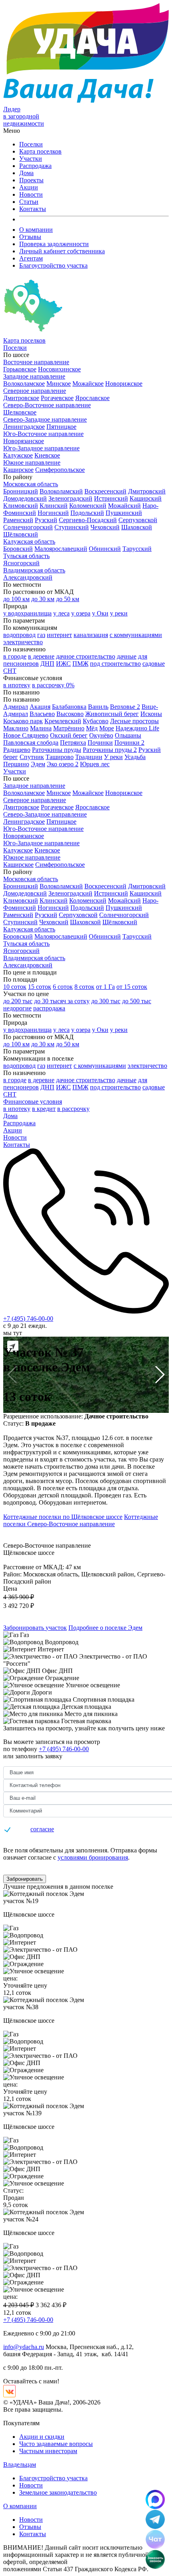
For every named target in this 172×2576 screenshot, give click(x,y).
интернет (59, 635)
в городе (15, 656)
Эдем (38, 764)
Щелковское (20, 412)
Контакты (33, 209)
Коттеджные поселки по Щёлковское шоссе (63, 1517)
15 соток (40, 987)
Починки (100, 743)
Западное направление (34, 376)
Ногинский (53, 513)
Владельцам (20, 2465)
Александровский (28, 577)
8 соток (84, 987)
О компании (36, 230)
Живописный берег (112, 714)
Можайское (88, 384)
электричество (23, 642)
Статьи (29, 202)
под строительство (115, 664)
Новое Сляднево (26, 735)
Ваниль (98, 707)
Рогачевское (57, 398)
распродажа (49, 1008)
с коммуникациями (136, 635)
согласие (42, 1829)
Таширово (60, 757)
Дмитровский (147, 491)
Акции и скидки (42, 2437)
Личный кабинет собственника (62, 251)
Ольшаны (128, 735)
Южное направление (32, 463)
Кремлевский (63, 721)
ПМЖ (80, 664)
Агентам (31, 258)
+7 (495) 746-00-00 (28, 1319)
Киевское (47, 455)
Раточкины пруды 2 (110, 750)
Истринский (111, 498)
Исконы (151, 714)
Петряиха (73, 743)
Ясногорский (21, 563)
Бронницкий (21, 491)
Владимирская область (34, 570)
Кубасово (96, 721)
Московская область (31, 484)
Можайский (124, 506)
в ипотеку (17, 685)
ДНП (47, 664)
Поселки (31, 144)
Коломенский (88, 506)
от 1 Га (105, 987)
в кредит (44, 1109)
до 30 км (43, 599)
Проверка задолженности (54, 244)
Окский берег (69, 735)
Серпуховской (138, 520)
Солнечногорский (28, 527)
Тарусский (137, 549)
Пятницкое (61, 427)
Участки (31, 159)
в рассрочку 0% (53, 685)
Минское (59, 384)
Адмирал (16, 707)
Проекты (31, 180)
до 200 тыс (18, 1001)
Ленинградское (24, 427)
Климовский (21, 506)
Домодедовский (25, 498)
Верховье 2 (125, 707)
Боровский (18, 549)
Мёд (92, 728)
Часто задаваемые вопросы (56, 2444)
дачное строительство (86, 656)
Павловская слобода (31, 743)
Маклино (16, 728)
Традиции (89, 757)
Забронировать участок (35, 1628)
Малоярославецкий (61, 549)
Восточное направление (36, 362)
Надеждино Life (137, 728)
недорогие (17, 1008)
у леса (61, 613)
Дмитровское (21, 398)
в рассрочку (73, 1109)
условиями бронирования (93, 1857)
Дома (26, 173)
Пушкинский (124, 513)
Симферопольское (60, 470)
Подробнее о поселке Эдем (105, 1628)
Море (107, 728)
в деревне (41, 656)
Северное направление (35, 391)
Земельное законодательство (58, 2492)
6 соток (63, 987)
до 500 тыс (137, 1001)
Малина (41, 728)
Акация (40, 707)
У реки (113, 757)
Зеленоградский (70, 498)
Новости (31, 194)
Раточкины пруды (57, 750)
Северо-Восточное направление (47, 405)
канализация (91, 635)
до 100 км (16, 599)
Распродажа (35, 166)
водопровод (19, 635)
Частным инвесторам (48, 2451)
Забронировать (25, 1879)
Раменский (18, 520)
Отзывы (30, 237)
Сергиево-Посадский (88, 520)
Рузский (46, 520)
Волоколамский (61, 491)
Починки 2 (129, 743)
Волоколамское (24, 384)
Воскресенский (105, 491)
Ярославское (92, 398)
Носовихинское (59, 369)
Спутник (32, 757)
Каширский (146, 498)
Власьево (42, 714)
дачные (127, 656)
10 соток (15, 987)
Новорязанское (24, 441)
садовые (154, 664)
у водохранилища (27, 613)
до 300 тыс (106, 1001)
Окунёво (101, 735)
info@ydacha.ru (24, 2347)
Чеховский (105, 527)
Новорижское (124, 384)
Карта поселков (40, 151)
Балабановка (69, 707)
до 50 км (68, 599)
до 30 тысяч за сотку (62, 1001)
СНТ (10, 671)
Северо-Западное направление (45, 419)
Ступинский (72, 527)
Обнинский (105, 549)
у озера (81, 613)
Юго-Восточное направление (43, 434)
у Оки (100, 613)
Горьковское (20, 369)
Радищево (17, 750)
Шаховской (137, 527)
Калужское (18, 455)
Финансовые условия (33, 1102)
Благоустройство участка (53, 265)
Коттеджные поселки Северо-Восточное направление (81, 1520)
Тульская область (26, 556)
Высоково (70, 714)
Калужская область (29, 541)
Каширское (18, 470)
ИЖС (63, 664)
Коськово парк (23, 721)
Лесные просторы (134, 721)
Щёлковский (21, 534)
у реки (119, 613)
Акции (29, 187)
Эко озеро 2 (63, 764)
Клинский (54, 506)
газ (41, 635)
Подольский (87, 513)
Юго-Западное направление (41, 448)
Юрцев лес (95, 764)
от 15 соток (132, 987)
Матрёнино (69, 728)
